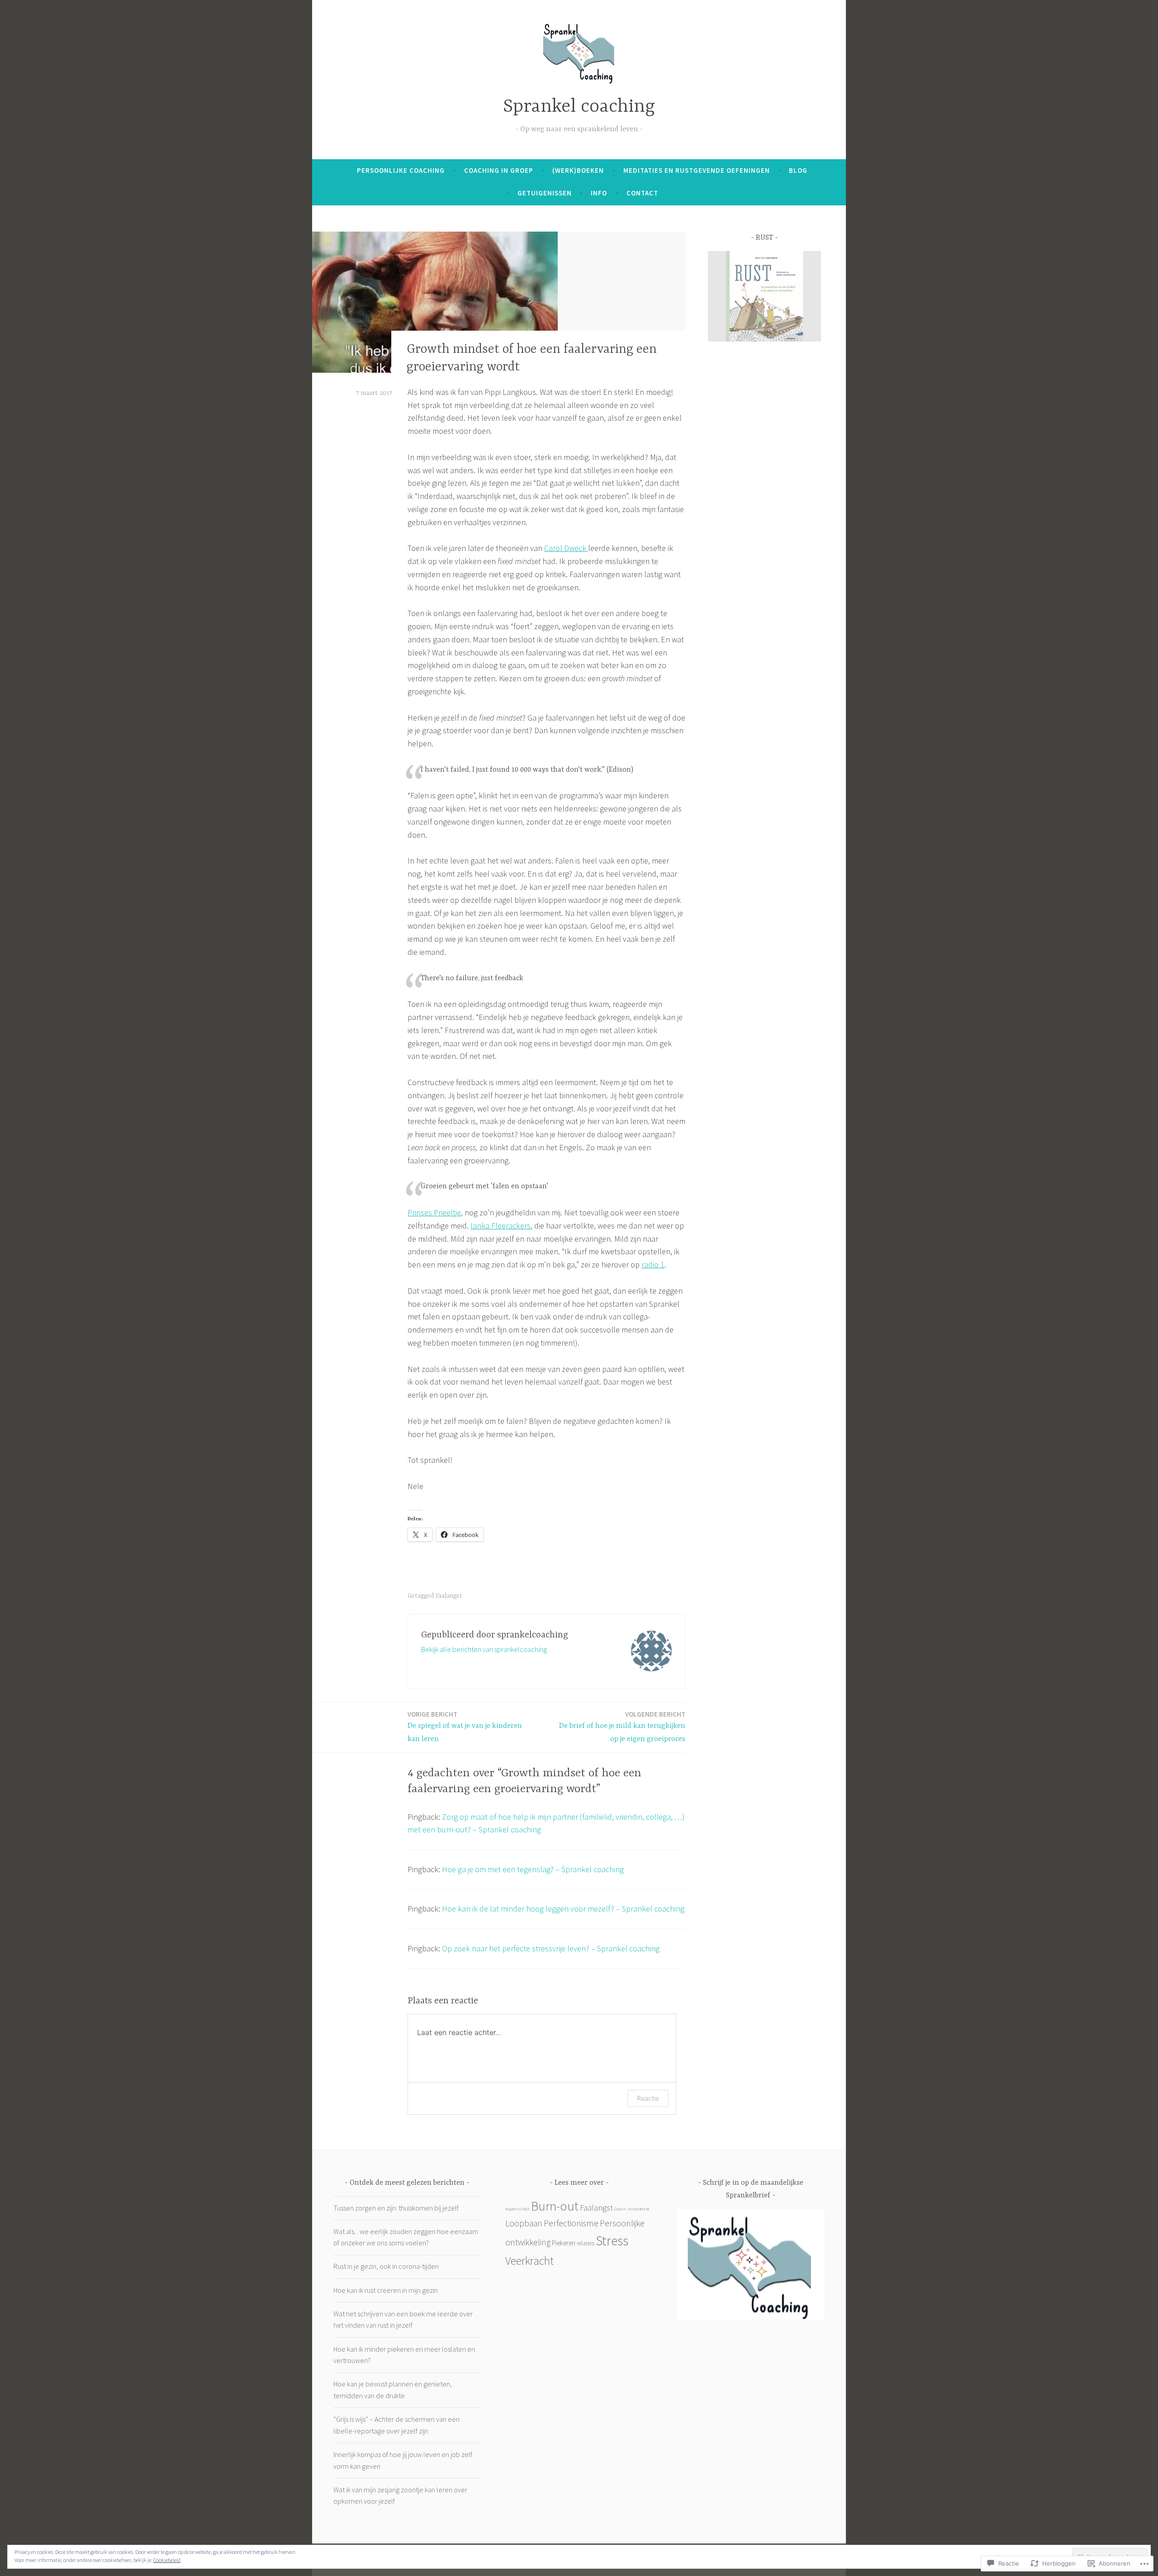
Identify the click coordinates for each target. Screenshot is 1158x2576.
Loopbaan (524, 2223)
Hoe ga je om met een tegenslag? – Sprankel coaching (533, 1869)
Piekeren (564, 2243)
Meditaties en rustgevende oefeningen (697, 170)
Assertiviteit (517, 2209)
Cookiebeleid (167, 2560)
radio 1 (653, 1264)
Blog (798, 170)
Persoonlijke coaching (401, 170)
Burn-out (555, 2206)
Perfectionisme (571, 2223)
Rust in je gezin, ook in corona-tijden (386, 2266)
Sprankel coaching (579, 107)
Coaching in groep (499, 170)
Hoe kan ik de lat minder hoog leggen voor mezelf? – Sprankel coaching (563, 1909)
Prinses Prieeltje (434, 1212)
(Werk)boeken (578, 170)
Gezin (620, 2209)
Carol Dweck (566, 548)
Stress (612, 2241)
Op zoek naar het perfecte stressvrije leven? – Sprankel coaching (551, 1948)
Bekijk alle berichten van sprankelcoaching (484, 1649)
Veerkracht (529, 2261)
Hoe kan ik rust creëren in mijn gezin (386, 2290)
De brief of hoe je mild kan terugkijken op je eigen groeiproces (622, 1727)
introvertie (638, 2209)
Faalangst (449, 1596)
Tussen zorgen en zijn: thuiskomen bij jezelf (396, 2208)
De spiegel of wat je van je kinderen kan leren (465, 1727)
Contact (642, 193)
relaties (586, 2243)
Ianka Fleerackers (501, 1226)
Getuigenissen (545, 193)
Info (599, 193)
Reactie (648, 2098)
